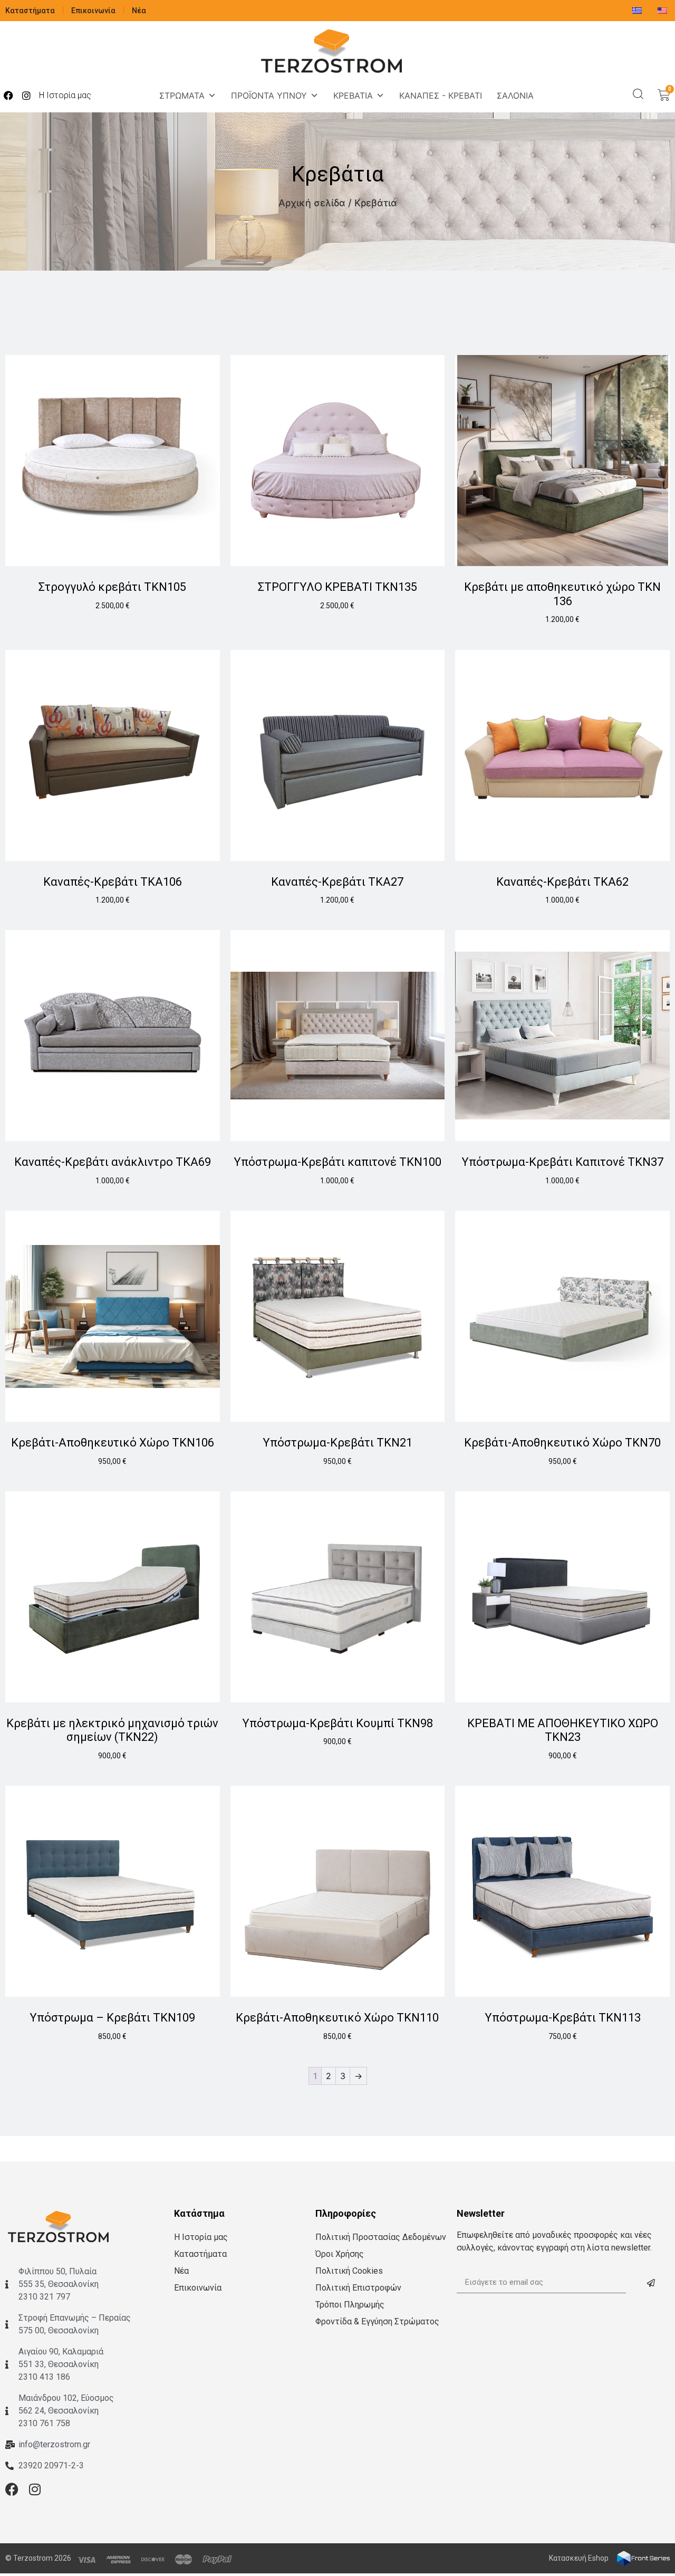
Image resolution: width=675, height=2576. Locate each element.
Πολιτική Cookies (349, 2271)
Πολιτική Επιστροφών (358, 2288)
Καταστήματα (30, 11)
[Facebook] (8, 95)
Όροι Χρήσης (340, 2254)
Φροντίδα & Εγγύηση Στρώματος (377, 2321)
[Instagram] (26, 95)
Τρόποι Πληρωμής (350, 2305)
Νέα (139, 11)
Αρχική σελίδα (312, 203)
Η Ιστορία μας (65, 95)
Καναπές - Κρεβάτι (441, 95)
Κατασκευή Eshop (579, 2558)
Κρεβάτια (353, 95)
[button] (638, 94)
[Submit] (651, 2283)
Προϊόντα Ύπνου (269, 95)
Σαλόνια (515, 95)
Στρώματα (182, 95)
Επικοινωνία (93, 11)
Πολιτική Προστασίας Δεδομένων (381, 2237)
